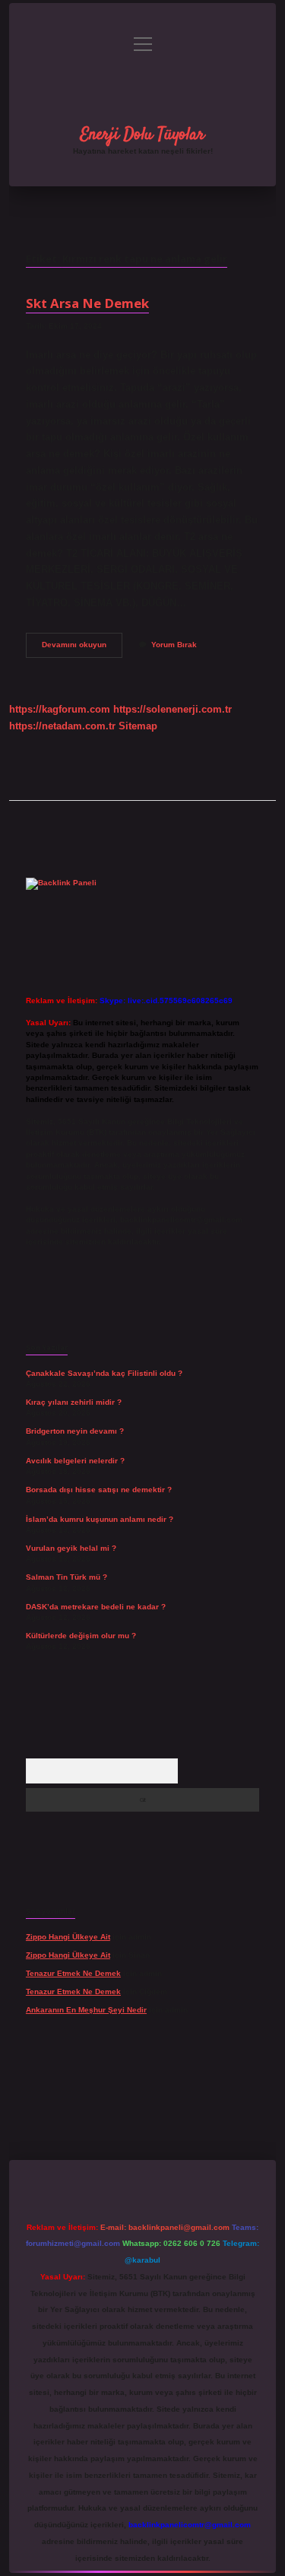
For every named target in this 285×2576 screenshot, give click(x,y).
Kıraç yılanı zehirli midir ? (74, 1402)
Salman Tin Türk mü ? (66, 1577)
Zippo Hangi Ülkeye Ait (68, 1937)
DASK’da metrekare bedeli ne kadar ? (96, 1607)
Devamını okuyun (82, 648)
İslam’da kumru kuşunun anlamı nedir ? (100, 1519)
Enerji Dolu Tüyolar (142, 135)
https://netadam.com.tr (62, 726)
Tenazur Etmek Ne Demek (73, 1973)
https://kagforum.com (60, 709)
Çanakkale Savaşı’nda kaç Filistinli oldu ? (104, 1373)
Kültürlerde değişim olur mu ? (81, 1636)
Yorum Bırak (174, 645)
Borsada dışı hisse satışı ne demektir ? (99, 1490)
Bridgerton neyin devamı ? (75, 1431)
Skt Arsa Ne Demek (87, 303)
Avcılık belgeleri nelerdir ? (75, 1461)
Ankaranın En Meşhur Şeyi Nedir (86, 2010)
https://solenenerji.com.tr (173, 709)
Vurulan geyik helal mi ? (71, 1548)
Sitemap (138, 726)
